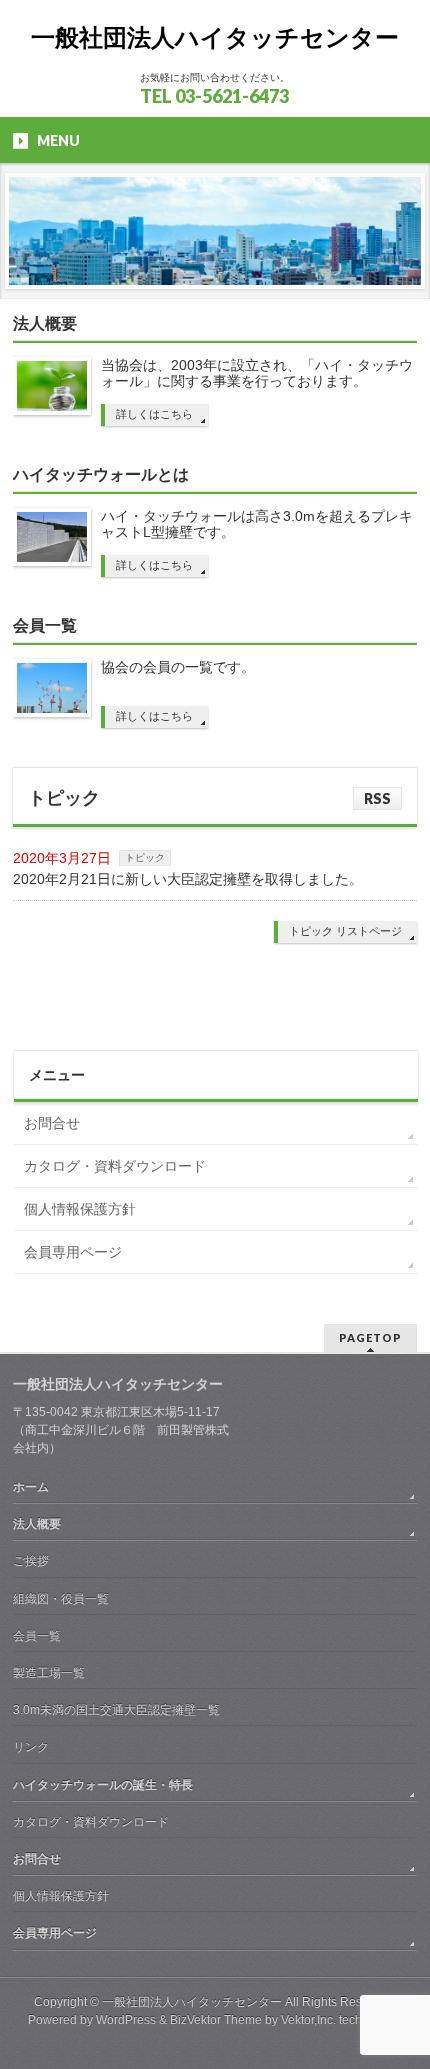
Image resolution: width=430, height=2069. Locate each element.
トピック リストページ (345, 931)
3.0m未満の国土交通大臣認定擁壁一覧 (116, 1710)
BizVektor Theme (216, 2020)
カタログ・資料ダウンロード (115, 1166)
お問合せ (52, 1123)
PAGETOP (370, 1337)
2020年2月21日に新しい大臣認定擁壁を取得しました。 (188, 879)
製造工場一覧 (49, 1673)
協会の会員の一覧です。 (178, 667)
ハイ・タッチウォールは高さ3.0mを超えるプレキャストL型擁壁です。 (257, 524)
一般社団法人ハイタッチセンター (215, 37)
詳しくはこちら (154, 414)
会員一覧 (45, 625)
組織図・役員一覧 (61, 1599)
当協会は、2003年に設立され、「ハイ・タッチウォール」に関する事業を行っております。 (257, 373)
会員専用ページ (73, 1252)
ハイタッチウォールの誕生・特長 (103, 1785)
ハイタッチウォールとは (101, 474)
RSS (377, 798)
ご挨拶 (31, 1561)
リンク (31, 1747)
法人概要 (45, 323)
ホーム (31, 1487)
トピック (64, 798)
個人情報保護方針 (80, 1209)
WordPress (126, 2020)
